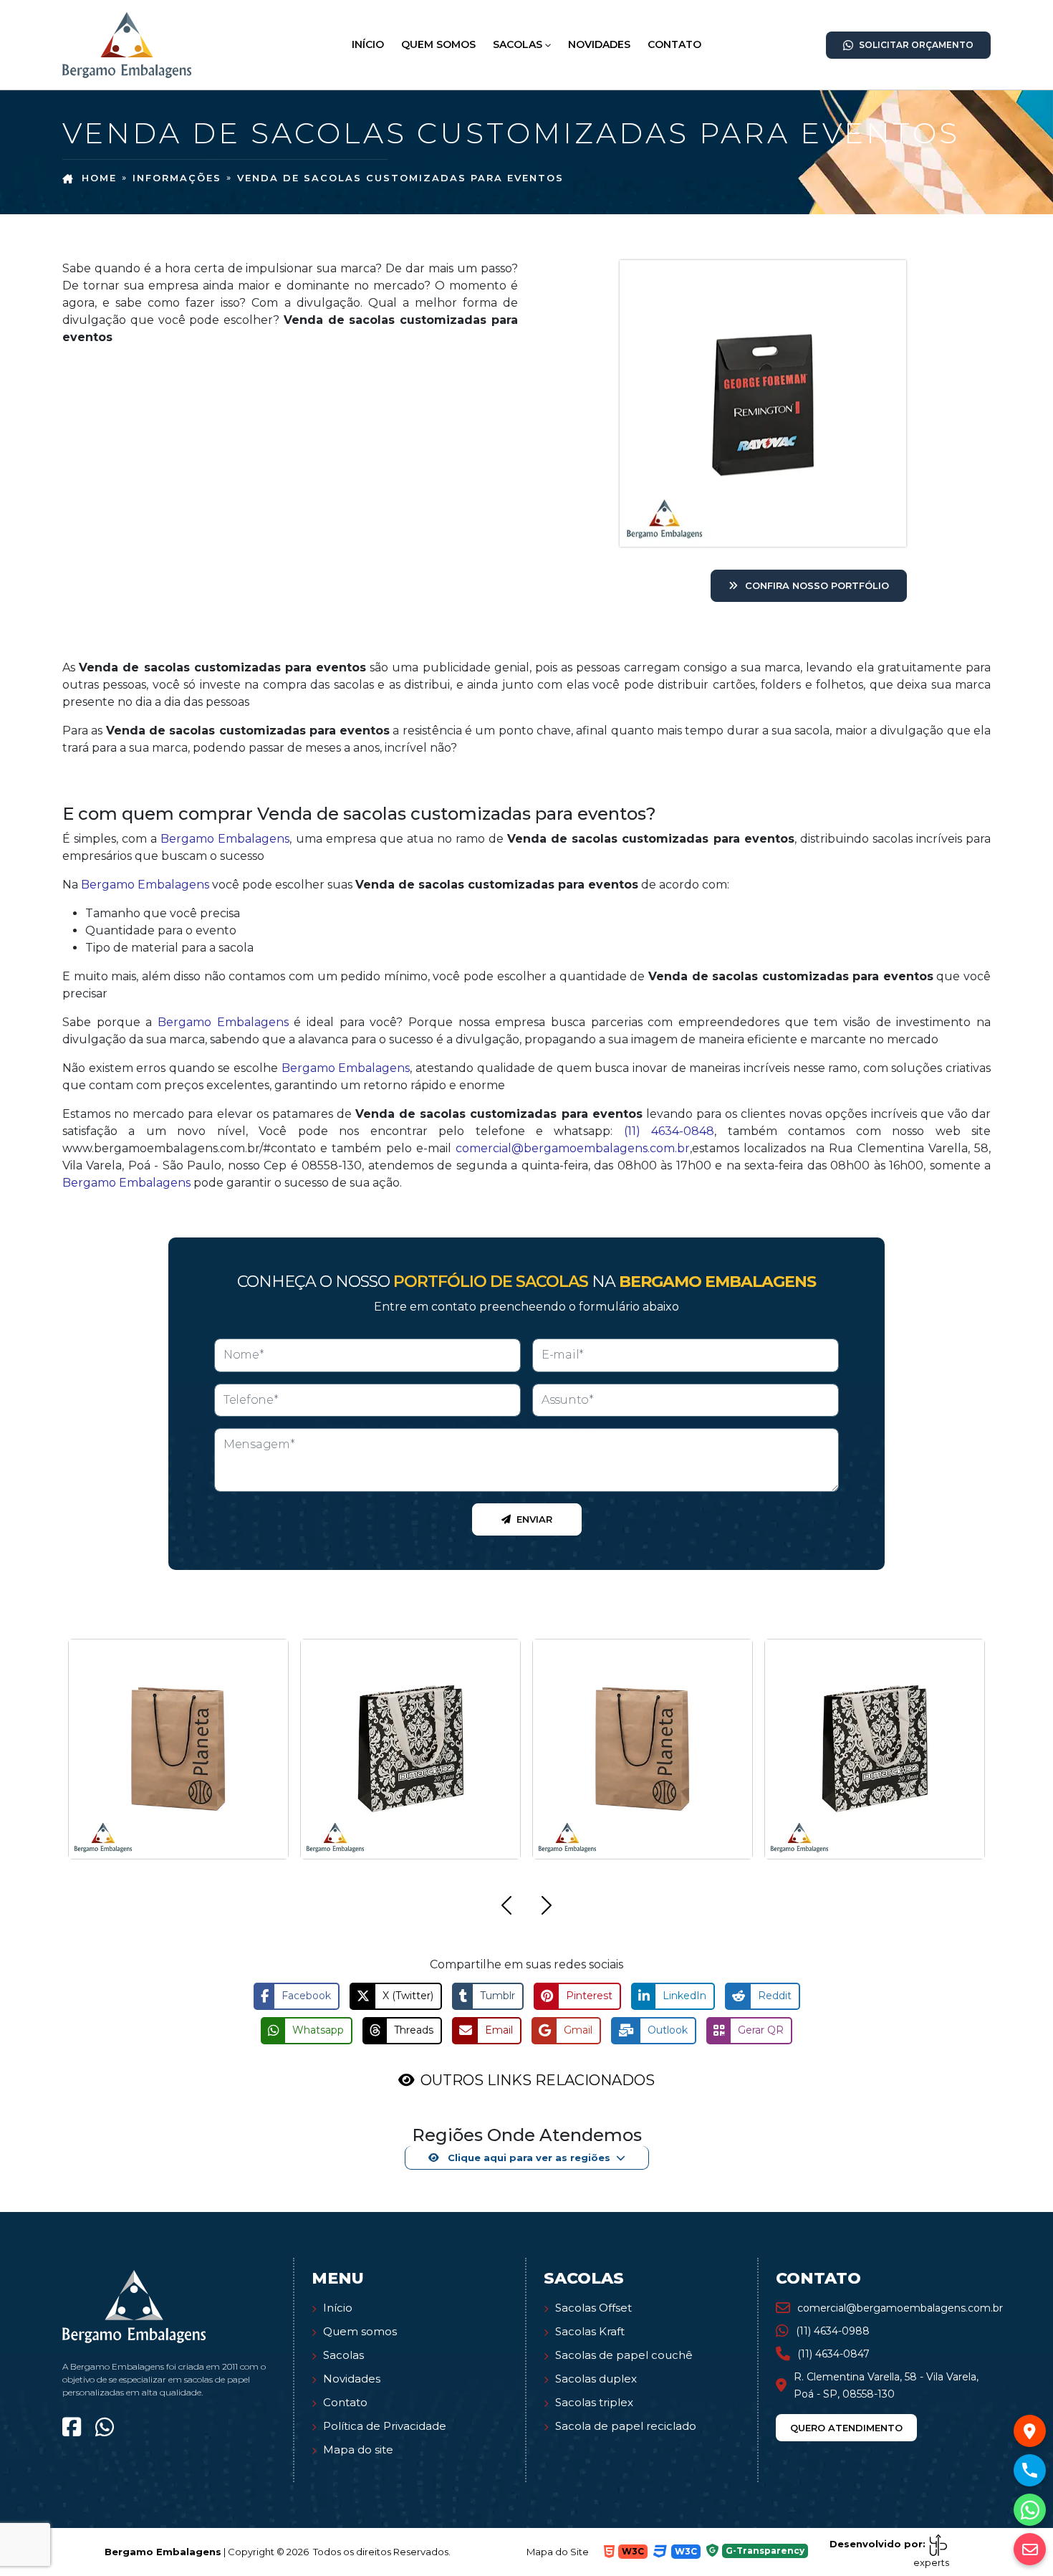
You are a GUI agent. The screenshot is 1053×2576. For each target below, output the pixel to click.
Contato (674, 44)
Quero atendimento (846, 2428)
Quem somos (360, 2331)
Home (99, 178)
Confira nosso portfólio (817, 585)
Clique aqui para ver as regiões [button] (528, 2158)
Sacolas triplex (594, 2402)
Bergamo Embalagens (225, 839)
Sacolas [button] (518, 44)
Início (368, 44)
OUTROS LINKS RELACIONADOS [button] (538, 2080)
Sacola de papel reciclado (626, 2426)
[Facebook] (72, 2427)
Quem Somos (438, 44)
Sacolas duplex (596, 2379)
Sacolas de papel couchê (624, 2355)
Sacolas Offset (593, 2308)
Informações (177, 178)
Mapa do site (358, 2450)
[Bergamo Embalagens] (134, 2306)
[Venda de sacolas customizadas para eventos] (127, 44)
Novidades (599, 44)
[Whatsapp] (105, 2427)
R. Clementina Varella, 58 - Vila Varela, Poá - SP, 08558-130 (886, 2385)
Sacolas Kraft (590, 2331)
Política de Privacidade (385, 2426)
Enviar (534, 1519)
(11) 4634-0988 (833, 2331)
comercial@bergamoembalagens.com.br (573, 1148)
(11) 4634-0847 (833, 2354)
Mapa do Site (558, 2552)
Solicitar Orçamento (916, 45)
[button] (506, 1908)
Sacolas (343, 2355)
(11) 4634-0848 (669, 1131)
